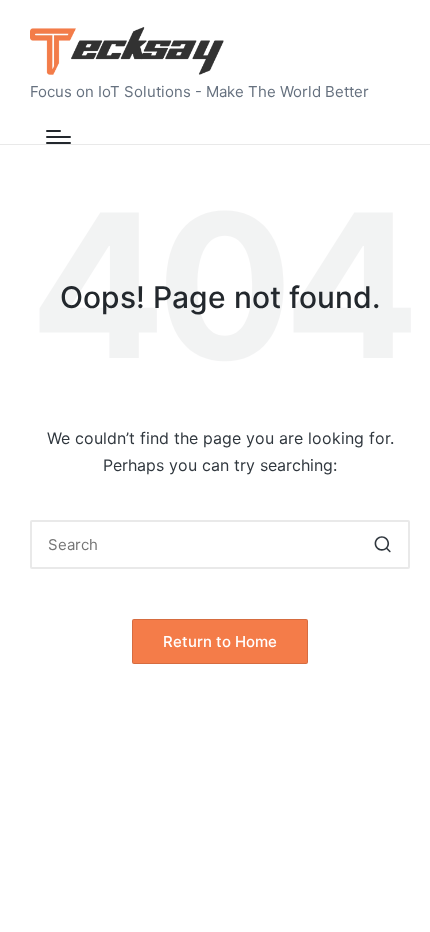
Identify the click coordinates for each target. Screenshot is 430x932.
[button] (382, 544)
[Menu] (58, 137)
